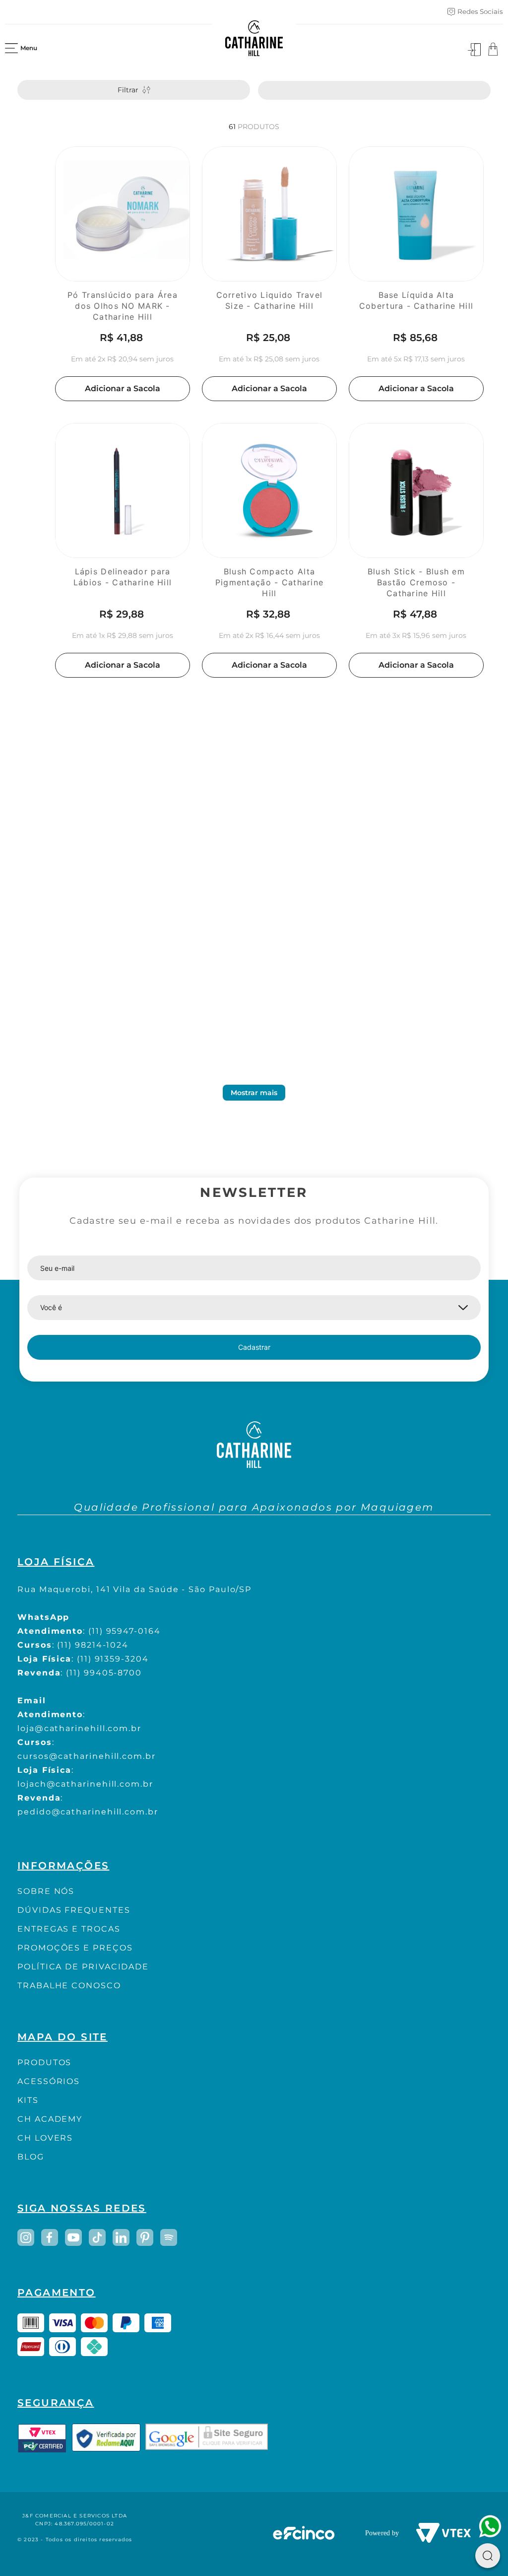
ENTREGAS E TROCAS (69, 1929)
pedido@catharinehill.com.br (88, 1812)
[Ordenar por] (374, 90)
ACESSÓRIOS (49, 2081)
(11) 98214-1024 (93, 1645)
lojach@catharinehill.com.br (85, 1784)
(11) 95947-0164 (125, 1631)
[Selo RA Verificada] (106, 2438)
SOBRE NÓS (46, 1891)
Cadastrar (254, 1347)
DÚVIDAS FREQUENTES (74, 1910)
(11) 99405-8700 (104, 1673)
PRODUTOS (44, 2062)
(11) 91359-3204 (113, 1659)
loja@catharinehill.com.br (79, 1728)
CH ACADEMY (50, 2119)
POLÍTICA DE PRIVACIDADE (83, 1967)
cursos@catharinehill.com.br (87, 1756)
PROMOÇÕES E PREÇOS (75, 1948)
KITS (28, 2100)
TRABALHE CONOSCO (69, 1985)
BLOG (31, 2157)
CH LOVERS (45, 2138)
